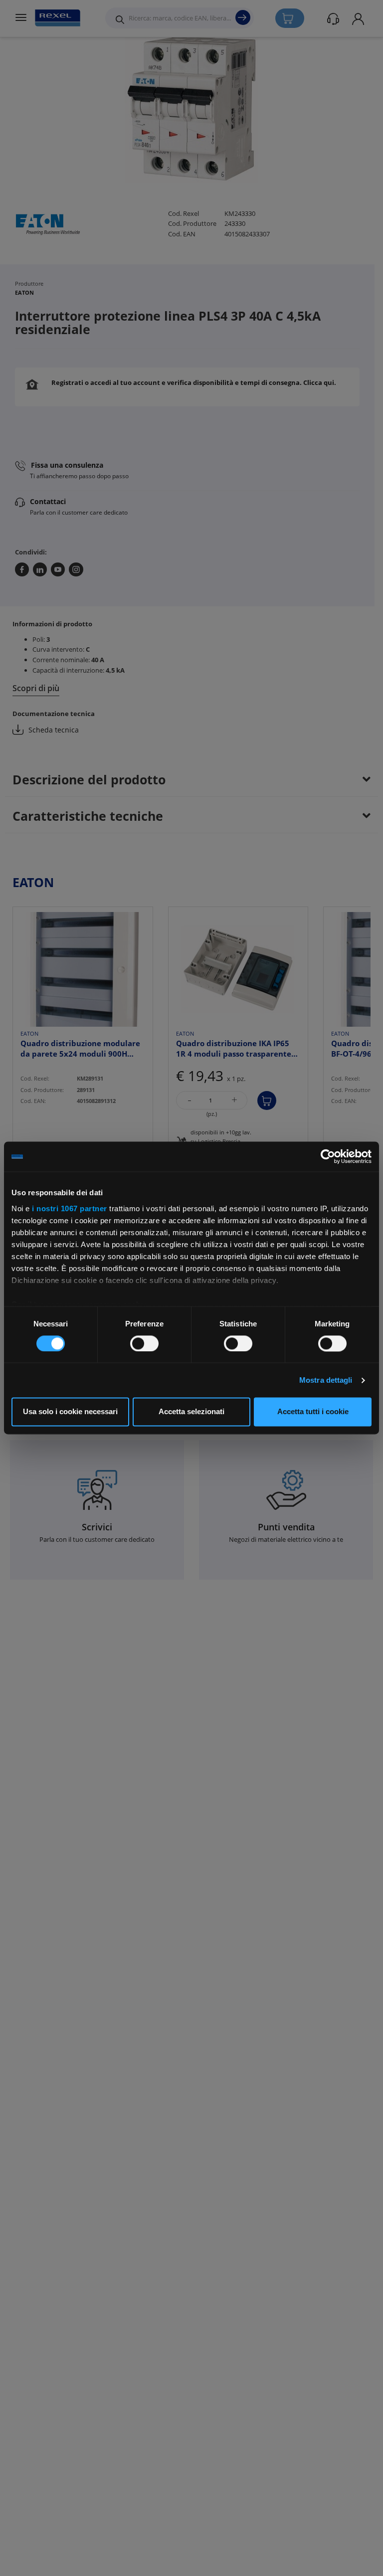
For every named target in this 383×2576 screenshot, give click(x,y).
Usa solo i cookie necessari (70, 1412)
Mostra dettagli (326, 1380)
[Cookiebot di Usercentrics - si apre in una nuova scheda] (328, 1156)
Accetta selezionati (191, 1412)
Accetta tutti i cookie (313, 1412)
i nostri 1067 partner (70, 1208)
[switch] (144, 1343)
